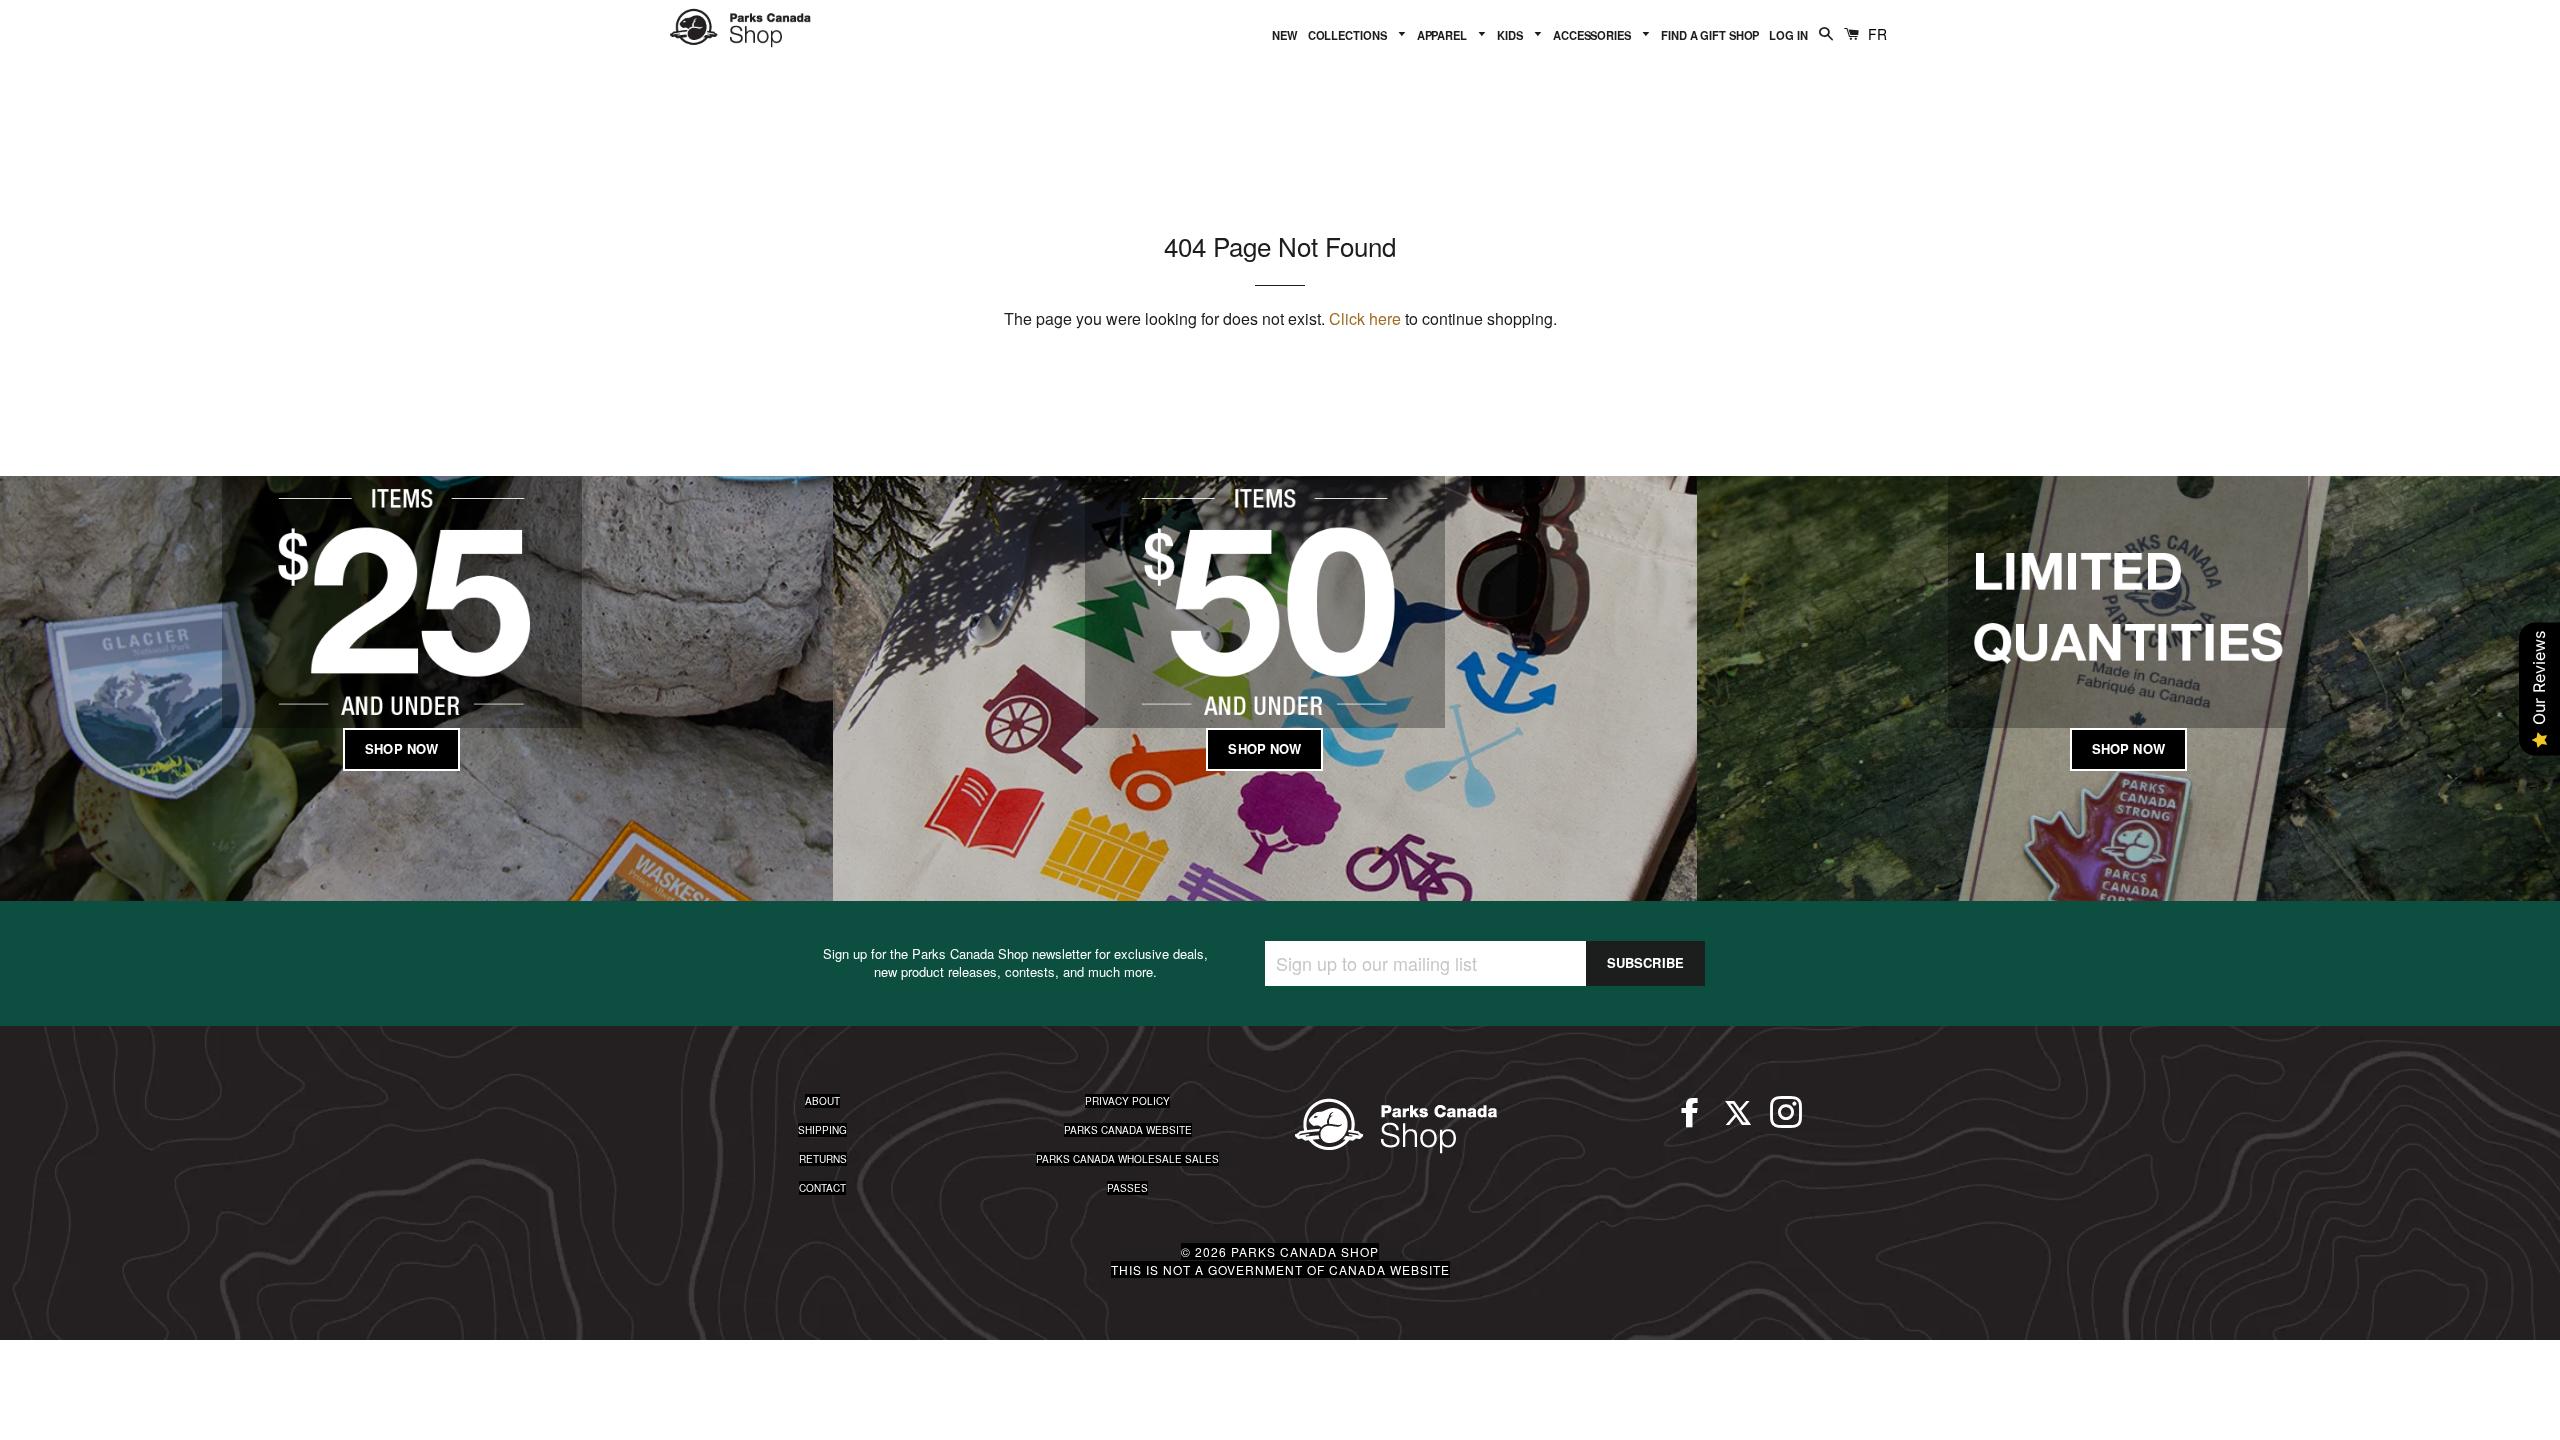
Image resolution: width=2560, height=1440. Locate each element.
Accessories (1593, 35)
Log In (1788, 35)
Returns (823, 1159)
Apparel (1443, 35)
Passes (1127, 1188)
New (1285, 35)
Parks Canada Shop (1305, 1251)
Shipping (822, 1130)
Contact (822, 1188)
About (822, 1101)
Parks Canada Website (1128, 1130)
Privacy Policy (1127, 1101)
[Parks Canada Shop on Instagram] (1786, 1121)
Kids (1511, 35)
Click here (1365, 318)
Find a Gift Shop (1710, 35)
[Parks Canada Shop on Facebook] (1690, 1121)
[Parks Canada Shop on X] (1738, 1121)
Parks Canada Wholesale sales (1127, 1159)
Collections (1349, 35)
